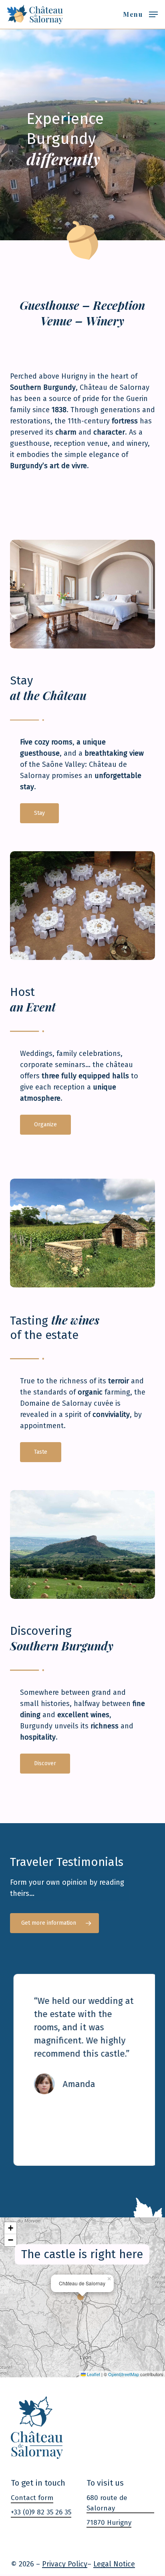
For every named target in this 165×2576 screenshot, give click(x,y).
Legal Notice (114, 2564)
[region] (82, 2070)
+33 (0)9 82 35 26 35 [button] (41, 2512)
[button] (140, 14)
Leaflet (93, 2374)
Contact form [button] (32, 2498)
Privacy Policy (65, 2564)
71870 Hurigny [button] (109, 2523)
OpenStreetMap (124, 2374)
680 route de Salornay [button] (107, 2503)
